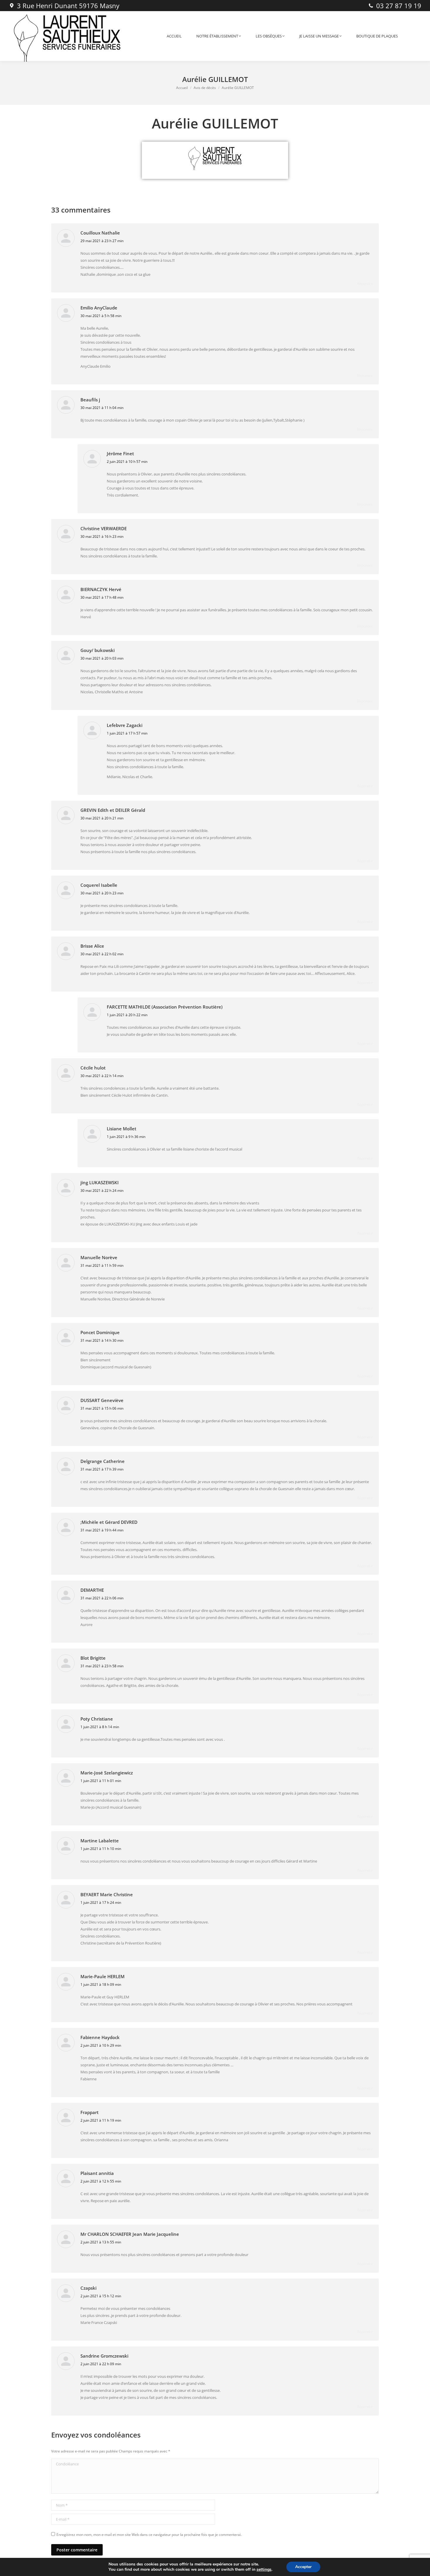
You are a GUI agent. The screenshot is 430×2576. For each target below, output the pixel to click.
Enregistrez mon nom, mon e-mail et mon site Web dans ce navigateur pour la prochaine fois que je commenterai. (149, 2535)
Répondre (365, 284)
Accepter (303, 2567)
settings (264, 2570)
